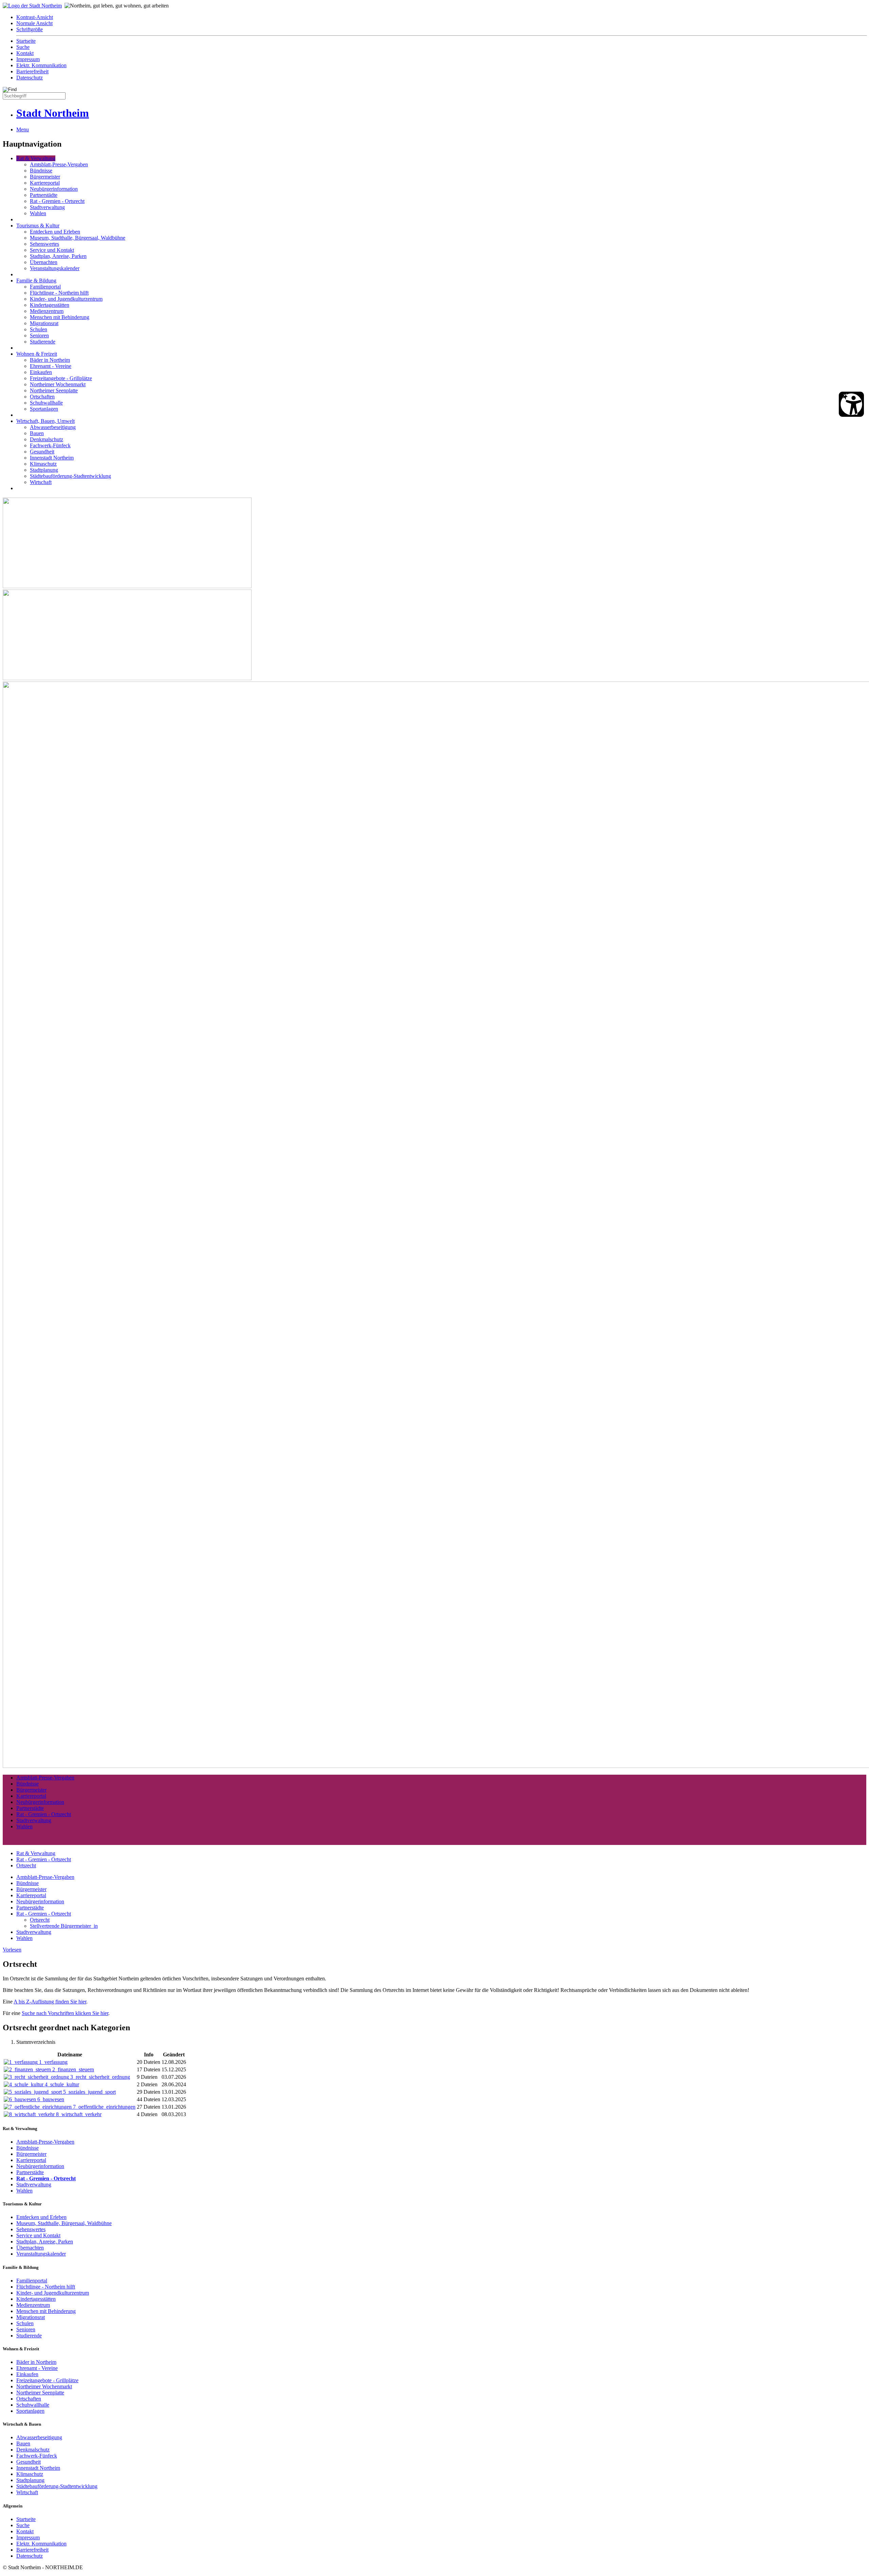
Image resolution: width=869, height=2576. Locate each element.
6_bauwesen (51, 2099)
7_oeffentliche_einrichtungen (104, 2107)
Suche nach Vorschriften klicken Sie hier (65, 2013)
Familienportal (45, 287)
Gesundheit (42, 452)
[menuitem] (441, 17)
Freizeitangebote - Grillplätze (61, 378)
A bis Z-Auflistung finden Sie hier (50, 2002)
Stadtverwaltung (47, 207)
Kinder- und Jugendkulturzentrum (66, 299)
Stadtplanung (44, 470)
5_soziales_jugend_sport (89, 2092)
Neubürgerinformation (54, 189)
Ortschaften (42, 397)
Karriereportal (45, 183)
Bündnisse (41, 171)
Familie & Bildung (36, 281)
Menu (23, 129)
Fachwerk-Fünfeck (50, 445)
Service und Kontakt (52, 250)
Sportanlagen (44, 409)
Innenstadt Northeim (52, 458)
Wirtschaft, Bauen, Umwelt (45, 421)
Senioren (39, 335)
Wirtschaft (41, 482)
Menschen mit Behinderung (60, 317)
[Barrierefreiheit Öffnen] (851, 404)
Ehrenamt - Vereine (51, 366)
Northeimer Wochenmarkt (58, 384)
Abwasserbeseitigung (53, 427)
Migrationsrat (44, 323)
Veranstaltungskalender (55, 268)
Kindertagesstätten (50, 305)
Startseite (26, 41)
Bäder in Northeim (50, 360)
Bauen (37, 433)
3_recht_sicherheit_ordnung (100, 2077)
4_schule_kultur (62, 2084)
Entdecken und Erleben (55, 232)
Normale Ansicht (34, 23)
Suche (23, 47)
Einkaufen (41, 372)
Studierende (43, 342)
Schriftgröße (30, 29)
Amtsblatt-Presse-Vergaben (59, 164)
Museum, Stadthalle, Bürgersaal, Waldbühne (78, 238)
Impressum (28, 59)
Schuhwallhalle (46, 403)
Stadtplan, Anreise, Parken (58, 256)
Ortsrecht (26, 1865)
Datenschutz (30, 78)
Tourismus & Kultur (38, 226)
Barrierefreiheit (32, 71)
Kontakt (25, 53)
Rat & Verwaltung (36, 158)
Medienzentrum (47, 311)
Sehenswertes (44, 244)
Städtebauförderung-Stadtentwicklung (70, 476)
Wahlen (38, 213)
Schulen (39, 329)
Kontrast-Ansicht (35, 17)
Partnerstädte (44, 195)
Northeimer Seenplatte (54, 390)
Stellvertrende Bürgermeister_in (64, 1926)
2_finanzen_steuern (73, 2069)
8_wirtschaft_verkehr (79, 2114)
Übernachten (44, 262)
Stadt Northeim (53, 113)
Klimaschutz (43, 464)
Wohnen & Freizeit (37, 354)
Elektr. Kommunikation (41, 65)
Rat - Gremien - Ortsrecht (57, 201)
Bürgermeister (45, 177)
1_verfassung (53, 2062)
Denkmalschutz (47, 439)
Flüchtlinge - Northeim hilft (59, 293)
